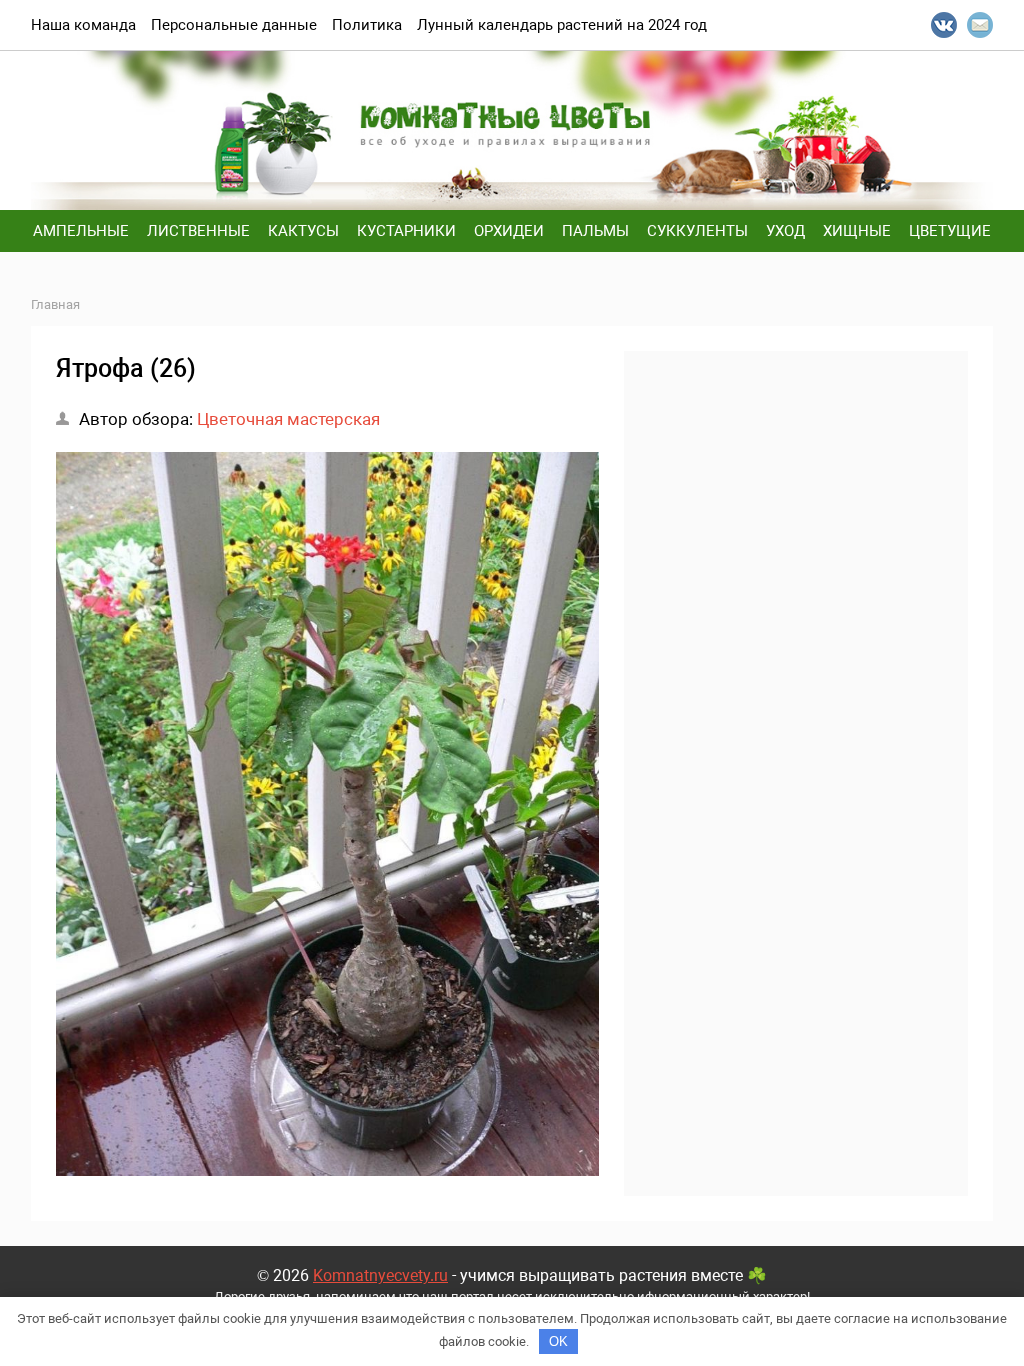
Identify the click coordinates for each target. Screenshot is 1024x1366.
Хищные (857, 231)
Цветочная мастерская (288, 419)
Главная (55, 304)
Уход (785, 231)
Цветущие (950, 231)
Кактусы (303, 231)
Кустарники (406, 231)
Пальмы (595, 231)
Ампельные (81, 231)
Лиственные (198, 231)
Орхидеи (509, 231)
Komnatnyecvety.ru (380, 1275)
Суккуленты (697, 231)
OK (558, 1341)
